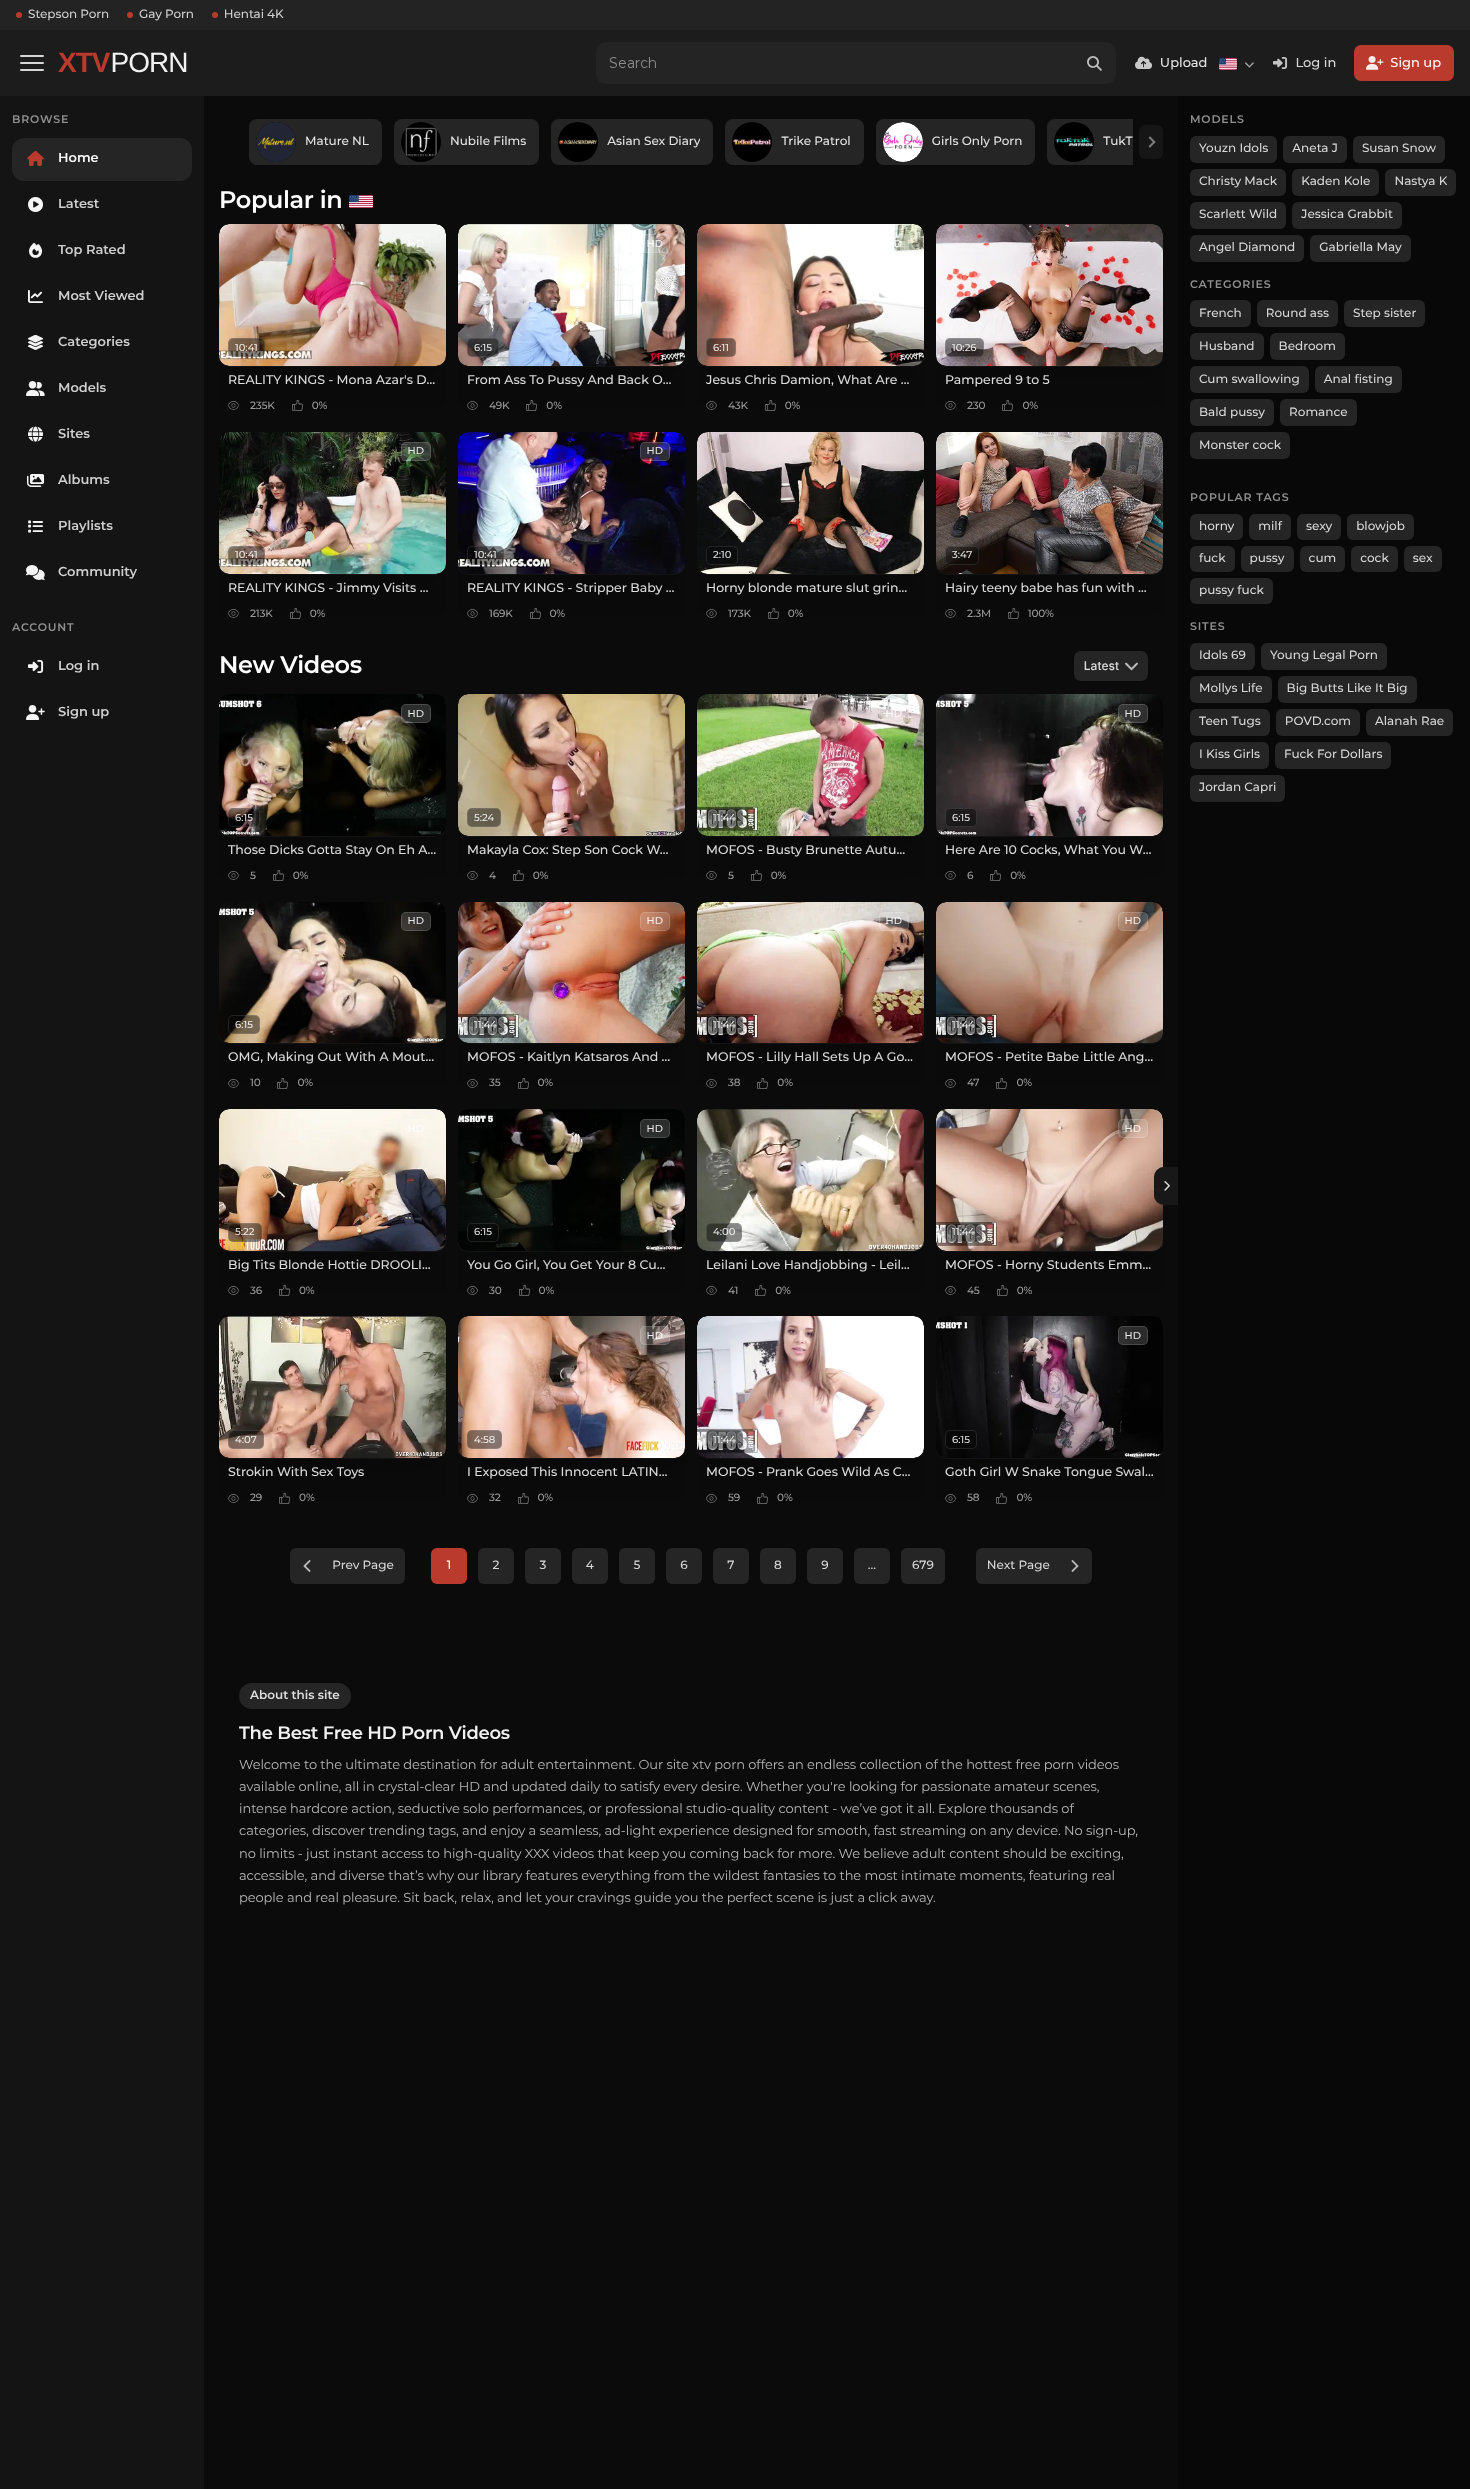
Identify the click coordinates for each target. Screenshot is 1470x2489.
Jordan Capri (1237, 787)
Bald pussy (1232, 412)
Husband (1227, 346)
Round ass (1297, 313)
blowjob (1380, 526)
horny (1216, 526)
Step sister (1384, 313)
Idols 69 (1222, 655)
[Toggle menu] (32, 63)
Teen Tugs (1230, 721)
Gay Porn (166, 14)
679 (923, 1565)
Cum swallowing (1249, 379)
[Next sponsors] (1151, 142)
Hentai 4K (254, 14)
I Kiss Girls (1229, 754)
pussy (1267, 558)
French (1220, 313)
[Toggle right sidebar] (1166, 1186)
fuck (1212, 558)
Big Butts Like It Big (1347, 688)
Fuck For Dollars (1333, 754)
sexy (1319, 526)
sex (1423, 558)
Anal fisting (1358, 379)
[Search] (1095, 63)
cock (1374, 558)
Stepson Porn (68, 14)
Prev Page (363, 1565)
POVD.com (1318, 721)
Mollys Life (1231, 688)
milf (1270, 526)
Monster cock (1240, 445)
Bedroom (1307, 346)
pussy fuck (1231, 590)
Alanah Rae (1409, 721)
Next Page (1018, 1565)
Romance (1318, 412)
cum (1323, 558)
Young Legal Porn (1324, 655)
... (872, 1565)
